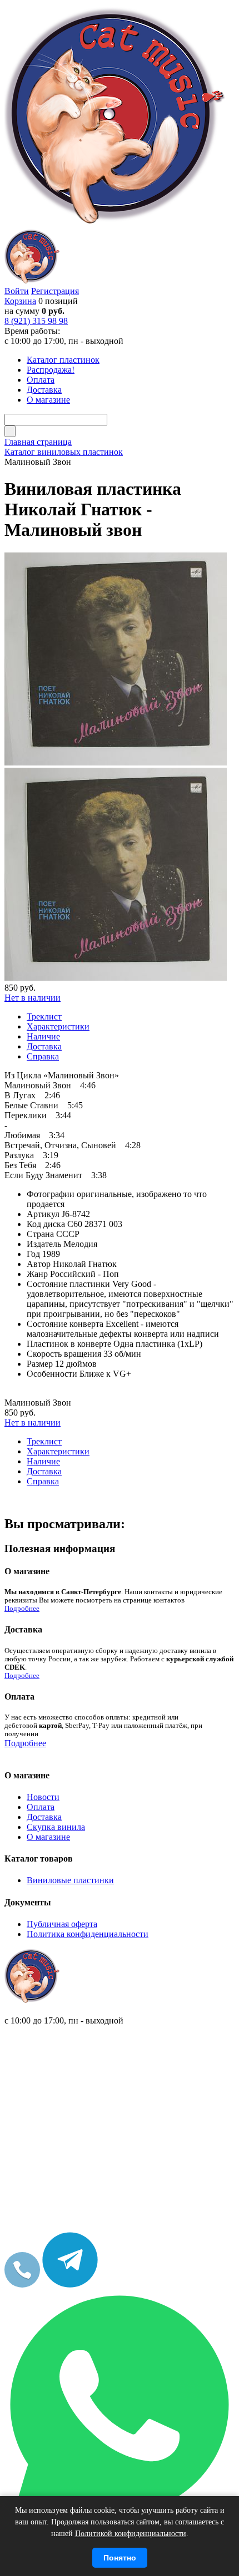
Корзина (20, 301)
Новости (43, 1797)
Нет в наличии (33, 998)
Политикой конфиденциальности (131, 2534)
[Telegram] (70, 2285)
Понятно (120, 2558)
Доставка (44, 1817)
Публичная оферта (62, 1924)
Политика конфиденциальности (88, 1934)
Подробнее (22, 1609)
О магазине (48, 1837)
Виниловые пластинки (70, 1880)
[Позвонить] (22, 2285)
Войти (17, 291)
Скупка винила (56, 1827)
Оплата (41, 1807)
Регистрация (55, 291)
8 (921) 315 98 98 (36, 321)
